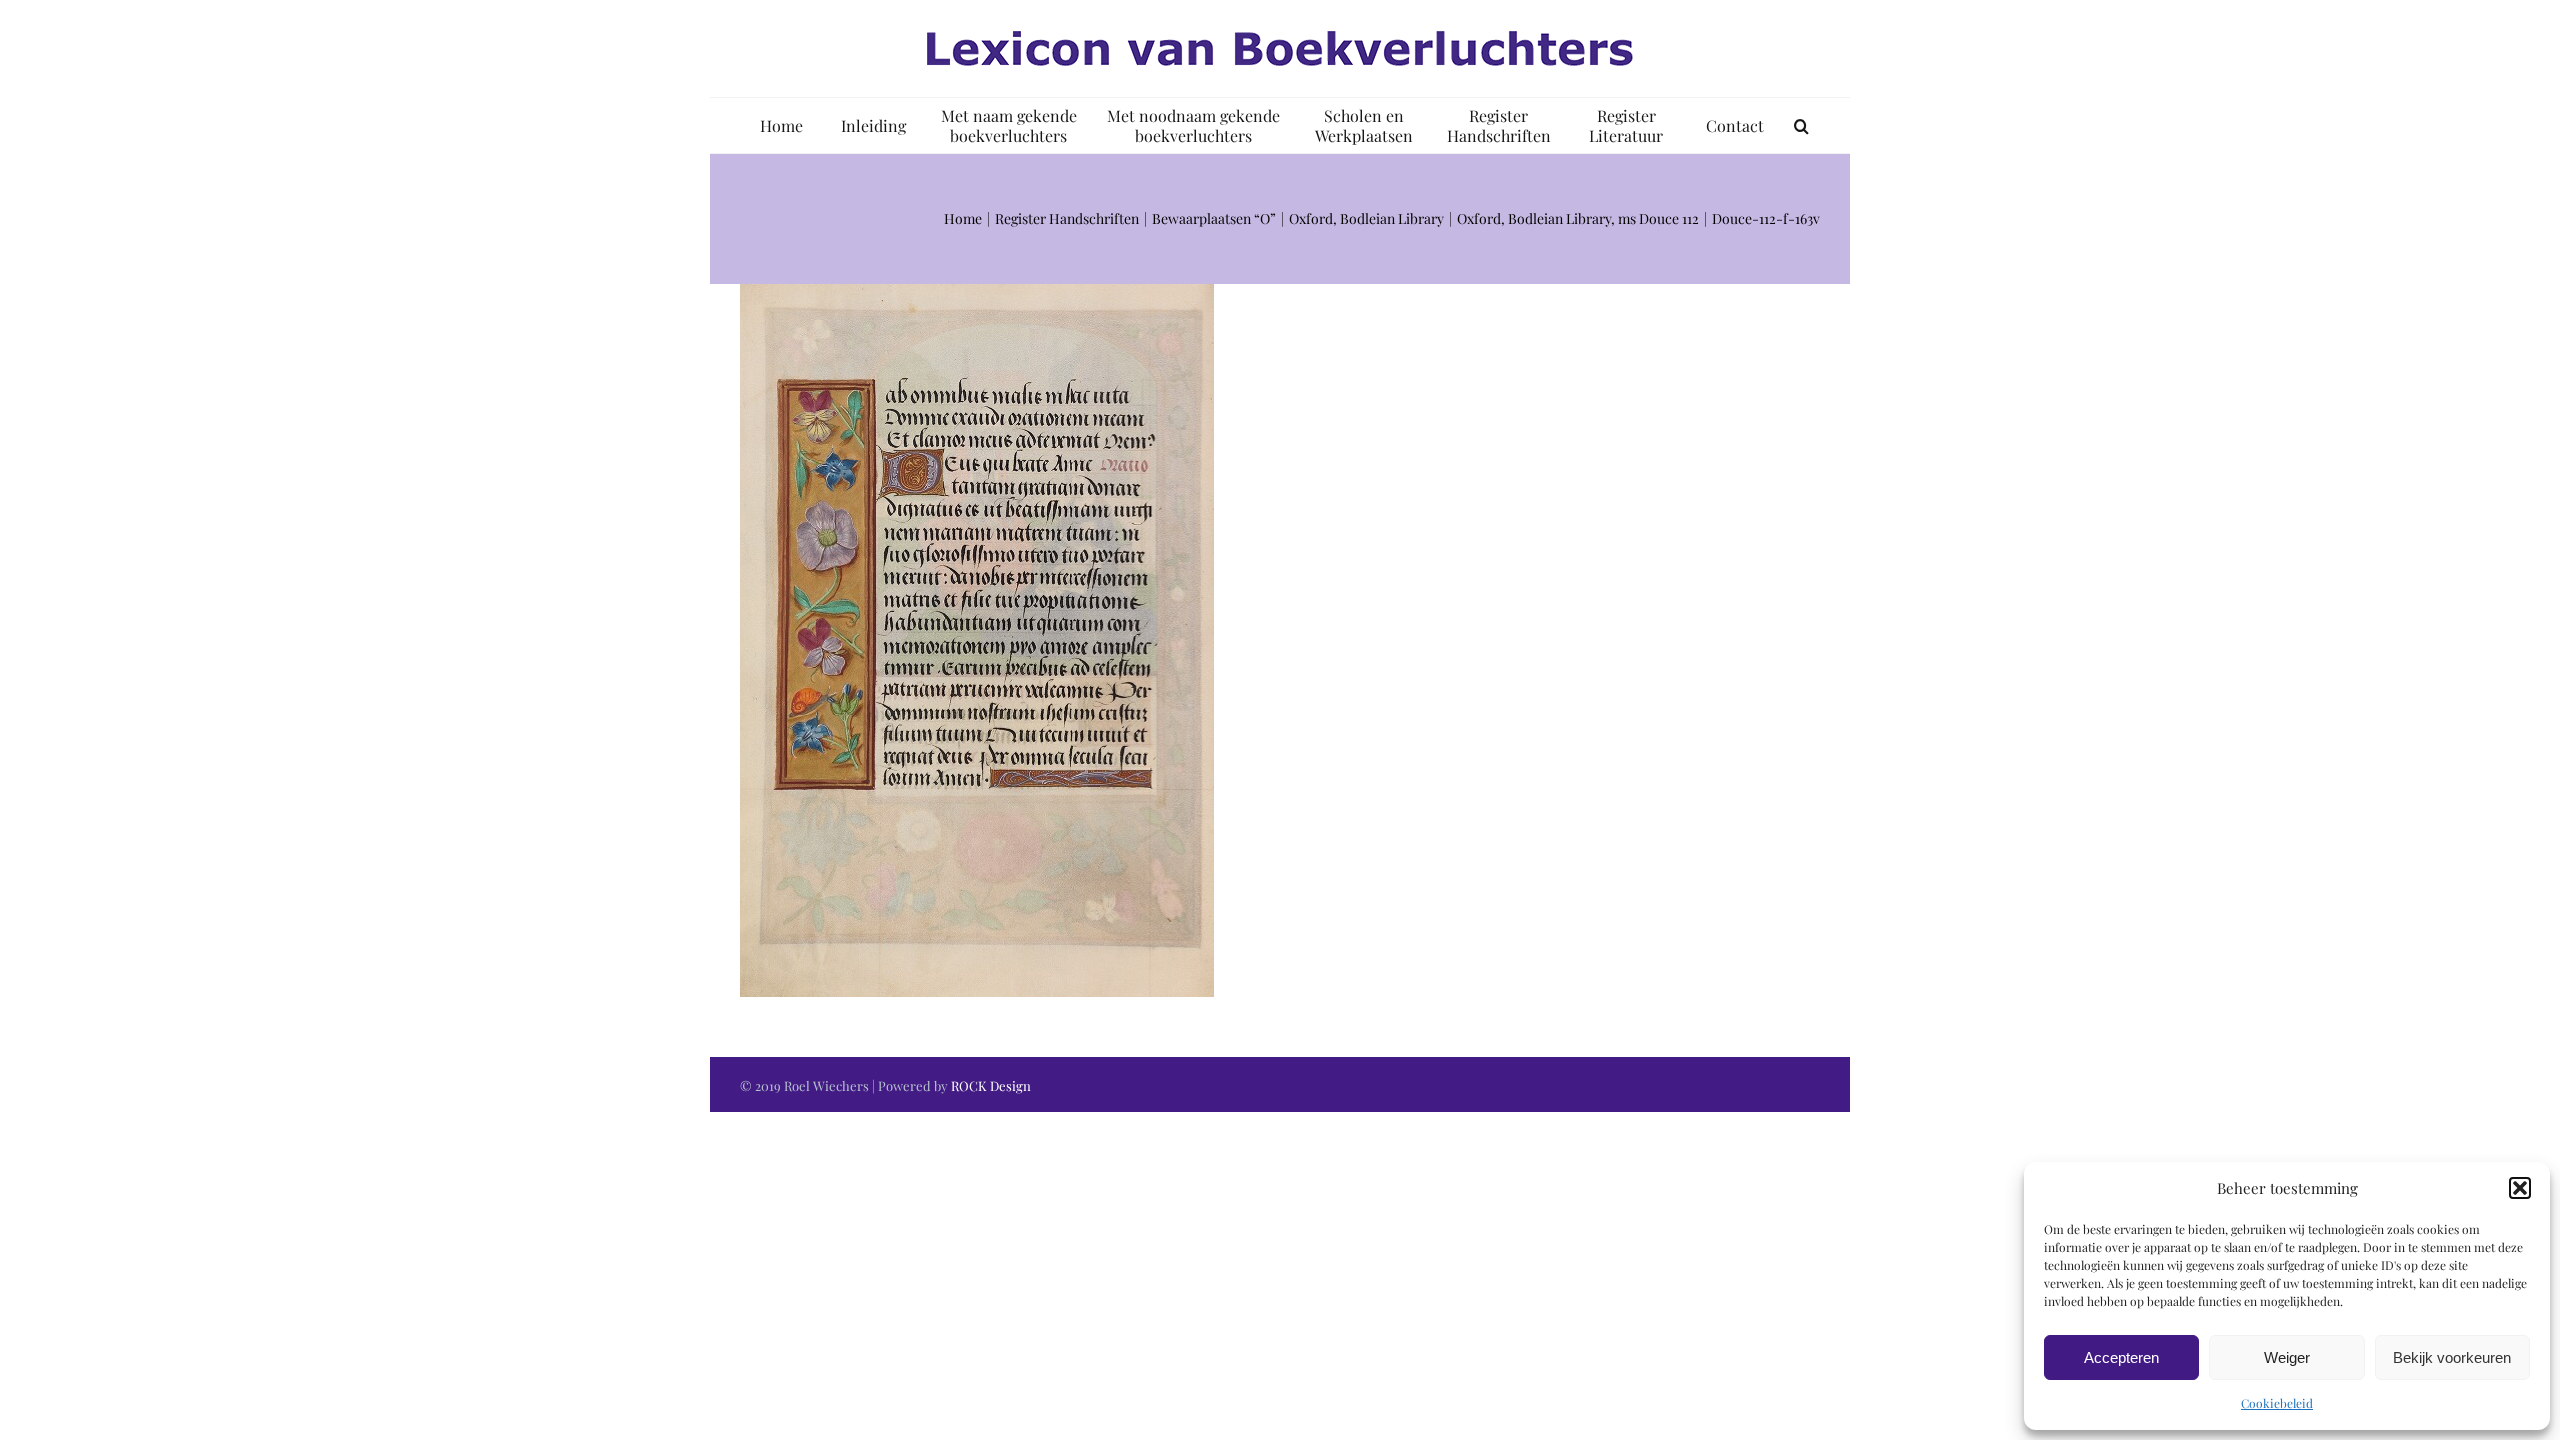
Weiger (2287, 1357)
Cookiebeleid (2277, 1403)
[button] (2520, 1188)
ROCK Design (991, 1085)
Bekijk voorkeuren (2452, 1357)
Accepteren (2121, 1357)
